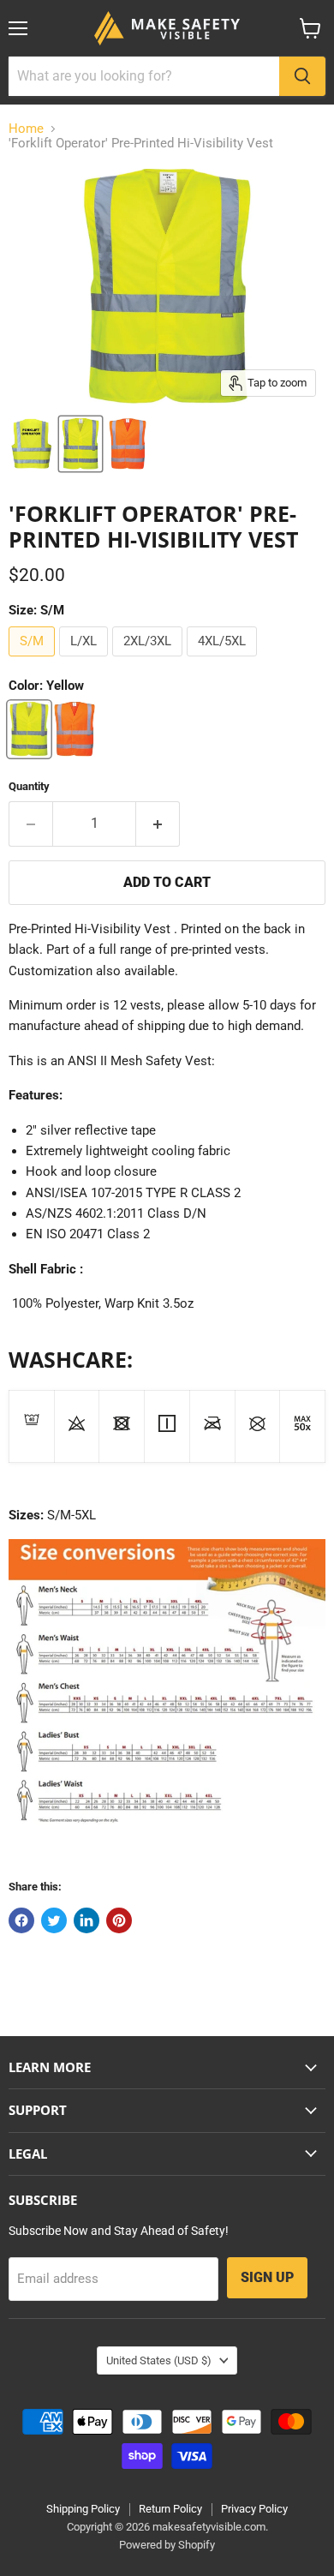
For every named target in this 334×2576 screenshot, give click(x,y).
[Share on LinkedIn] (86, 1920)
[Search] (302, 76)
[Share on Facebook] (21, 1920)
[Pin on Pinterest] (119, 1920)
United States (159, 2360)
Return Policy (170, 2509)
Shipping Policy (83, 2509)
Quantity (29, 786)
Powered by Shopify (167, 2545)
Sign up (267, 2277)
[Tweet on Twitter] (54, 1920)
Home (26, 129)
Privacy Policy (254, 2509)
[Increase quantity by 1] (158, 824)
